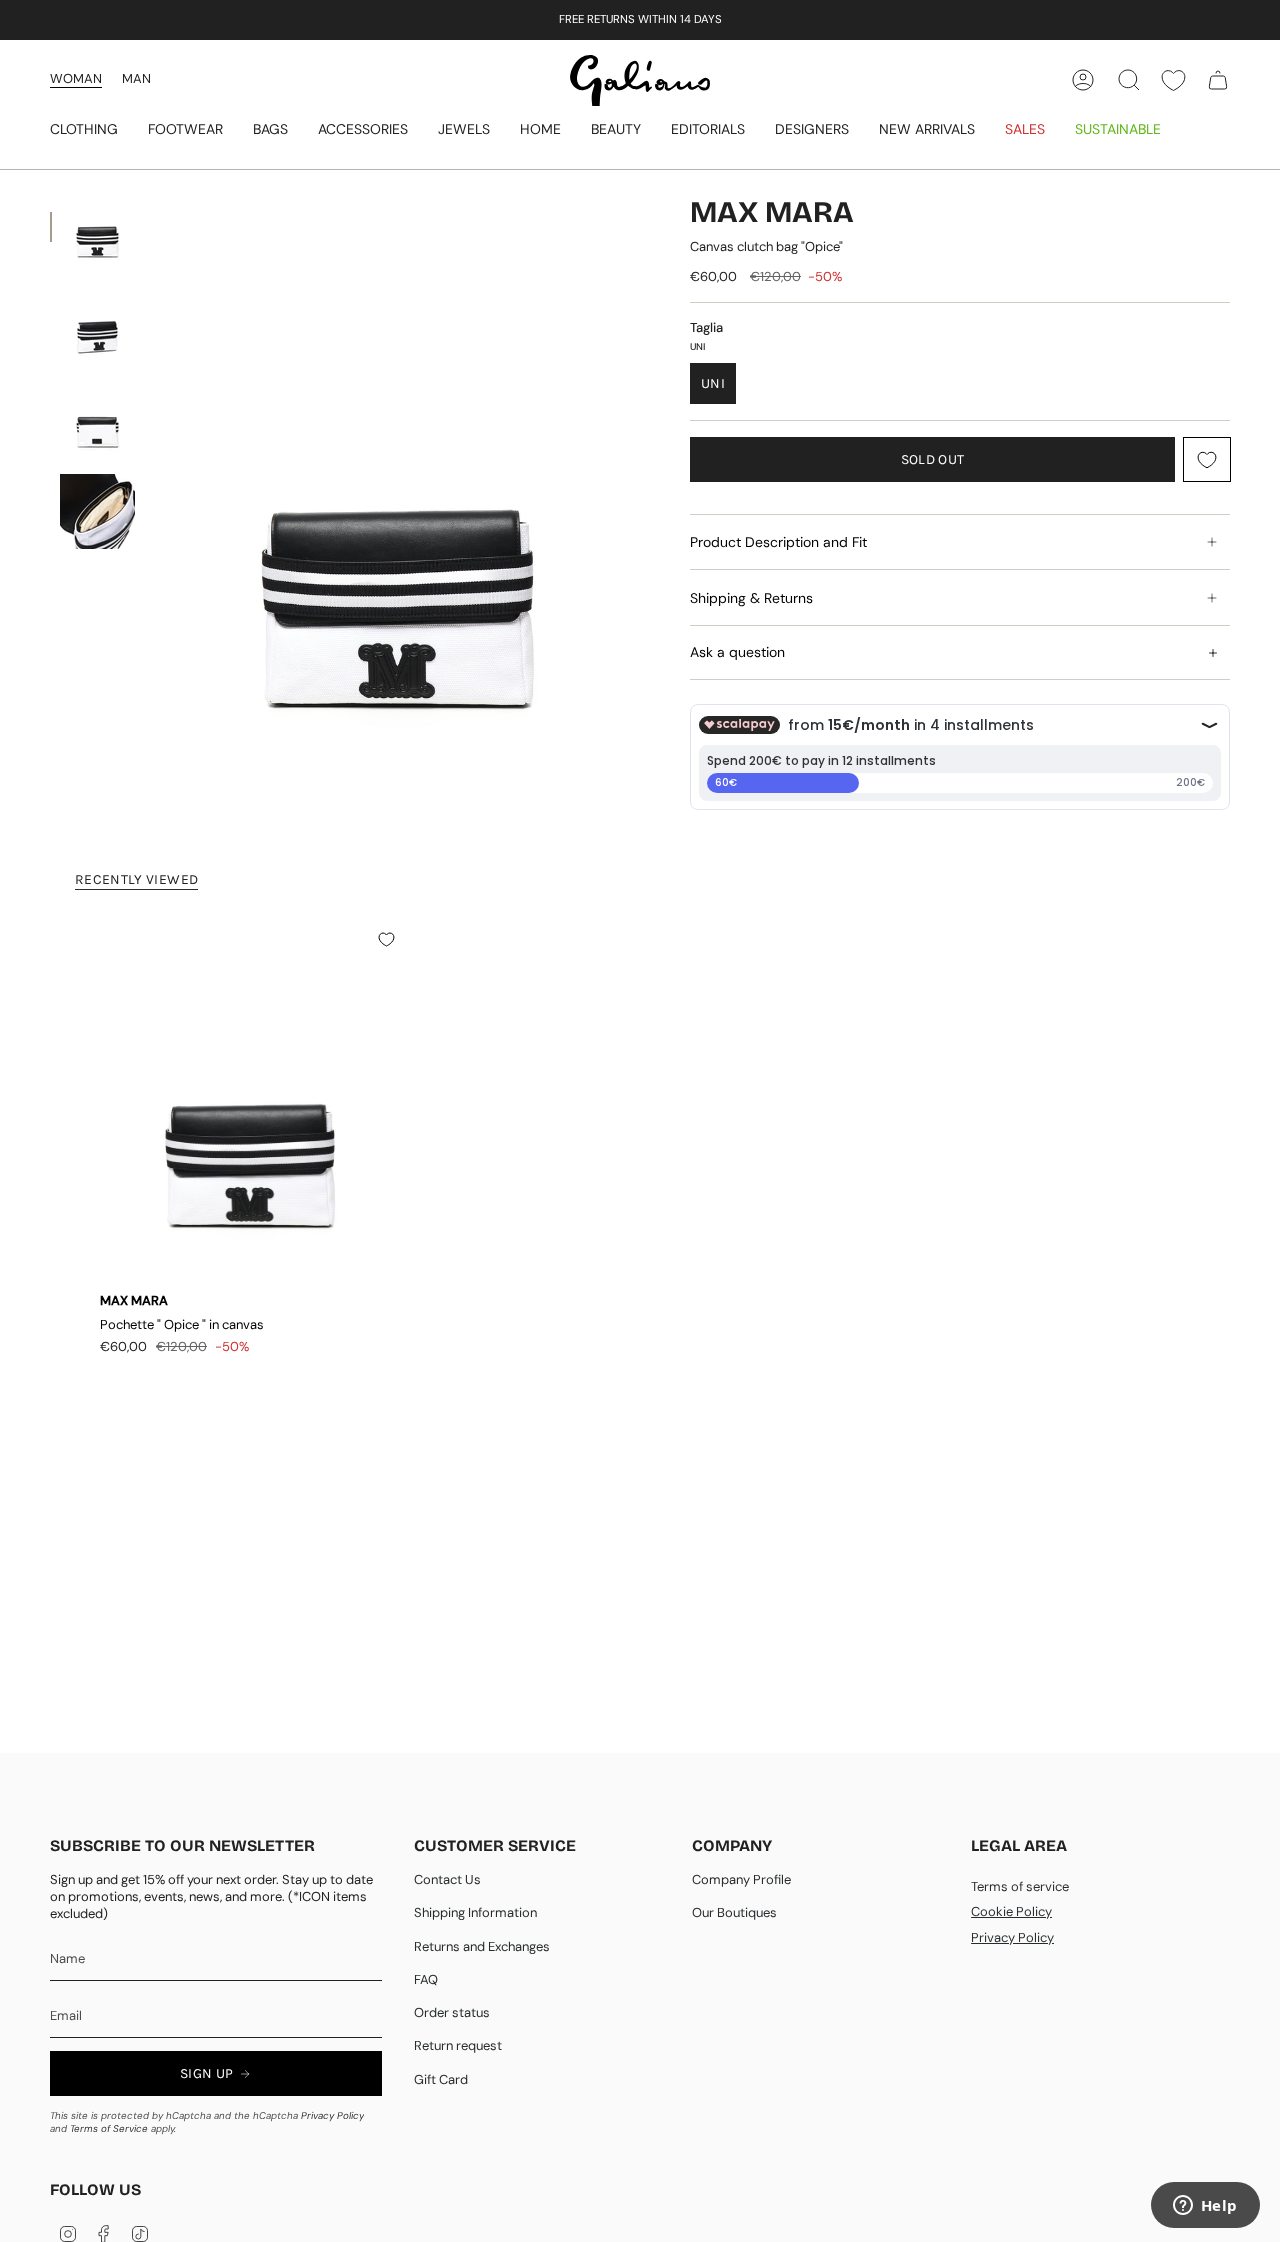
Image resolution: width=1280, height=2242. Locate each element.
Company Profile (741, 1879)
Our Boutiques (734, 1912)
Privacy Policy (332, 2115)
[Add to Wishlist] (1207, 459)
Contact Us (447, 1879)
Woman (76, 78)
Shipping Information (475, 1912)
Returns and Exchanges (482, 1946)
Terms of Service (109, 2128)
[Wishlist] (1173, 80)
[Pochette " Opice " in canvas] (250, 1105)
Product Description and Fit (778, 542)
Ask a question (737, 652)
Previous (155, 513)
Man (136, 78)
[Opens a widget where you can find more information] (1205, 2207)
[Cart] (1218, 80)
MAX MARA (772, 212)
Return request (458, 2045)
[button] (84, 130)
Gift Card (441, 2079)
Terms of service (1020, 1886)
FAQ (426, 1979)
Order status (452, 2012)
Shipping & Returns (751, 598)
